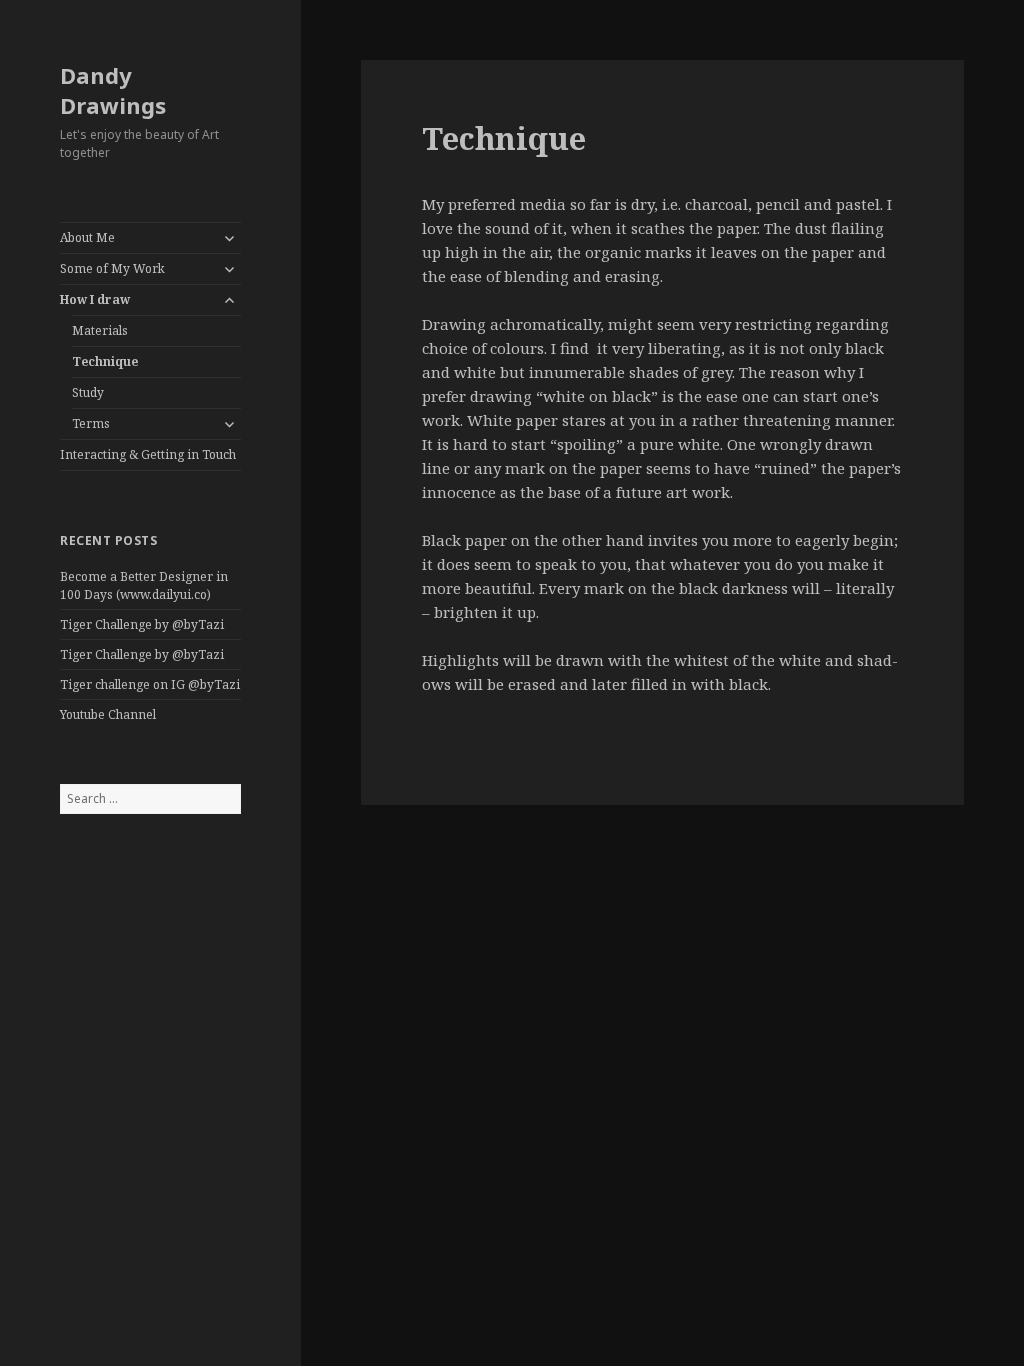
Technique (105, 361)
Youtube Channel (108, 714)
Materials (100, 330)
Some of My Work (112, 268)
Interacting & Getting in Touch (148, 454)
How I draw (95, 299)
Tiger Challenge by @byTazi (142, 624)
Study (88, 392)
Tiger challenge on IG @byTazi (150, 684)
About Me (87, 237)
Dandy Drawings (113, 90)
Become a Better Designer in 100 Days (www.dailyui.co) (144, 585)
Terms (91, 423)
